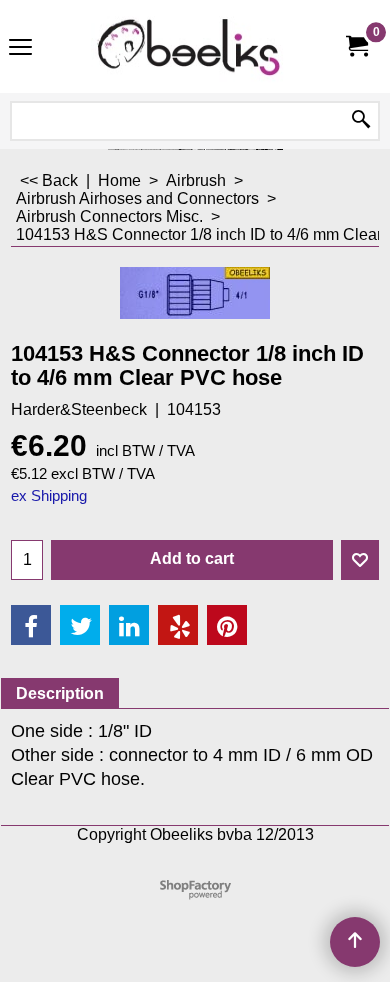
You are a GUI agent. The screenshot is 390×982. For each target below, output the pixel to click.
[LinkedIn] (129, 625)
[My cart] (356, 46)
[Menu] (20, 48)
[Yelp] (178, 625)
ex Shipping (49, 496)
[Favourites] (360, 560)
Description (60, 693)
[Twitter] (80, 625)
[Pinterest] (227, 625)
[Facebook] (31, 625)
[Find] (361, 121)
